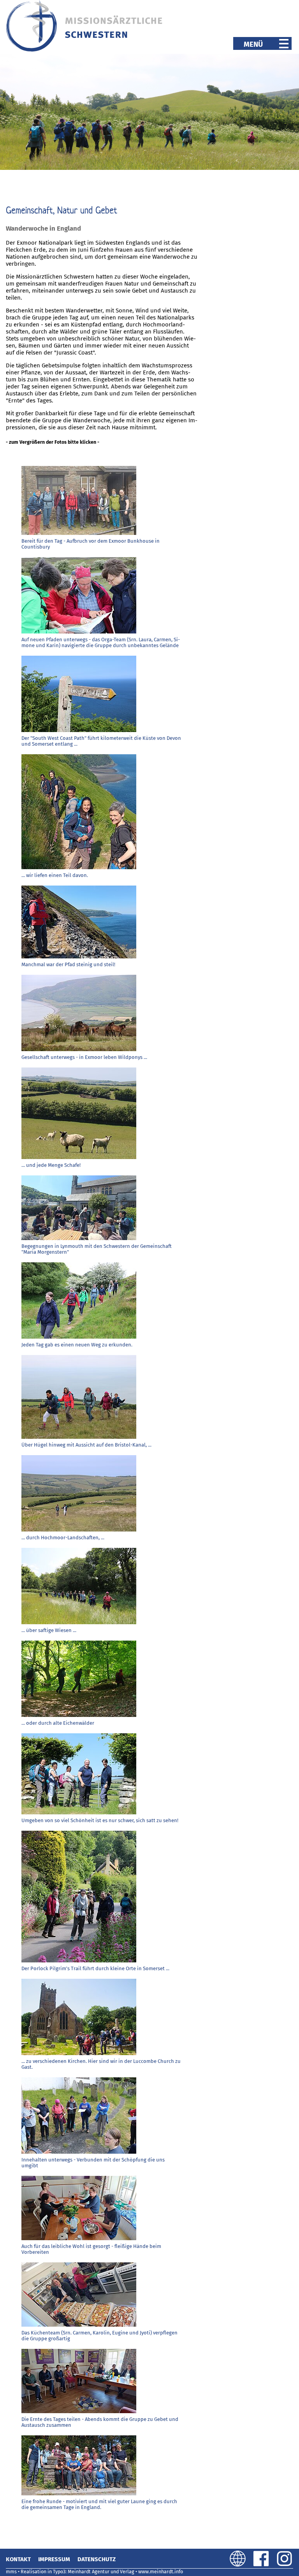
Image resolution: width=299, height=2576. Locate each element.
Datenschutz (97, 2559)
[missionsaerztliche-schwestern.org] (85, 50)
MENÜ (261, 44)
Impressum (54, 2559)
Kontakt (18, 2559)
